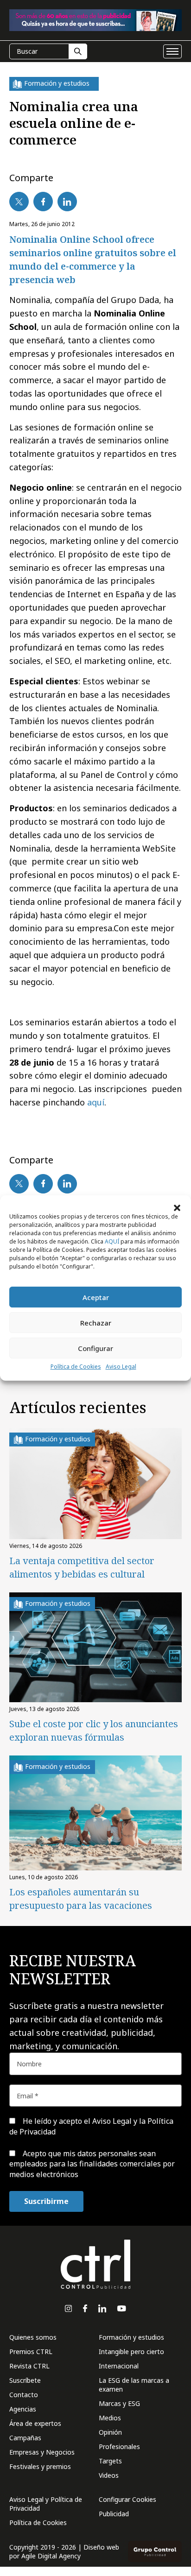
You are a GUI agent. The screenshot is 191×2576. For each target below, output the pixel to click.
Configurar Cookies (127, 2499)
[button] (177, 1207)
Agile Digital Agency (51, 2556)
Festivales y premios (40, 2466)
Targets (110, 2461)
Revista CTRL (29, 2366)
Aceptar (96, 1297)
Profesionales (119, 2447)
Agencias (23, 2409)
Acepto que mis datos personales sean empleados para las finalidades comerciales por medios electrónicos (92, 2164)
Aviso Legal (121, 1367)
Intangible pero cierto (131, 2352)
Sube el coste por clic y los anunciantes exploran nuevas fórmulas (94, 1730)
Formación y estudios (131, 2337)
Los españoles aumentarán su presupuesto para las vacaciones (81, 1899)
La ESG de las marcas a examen (134, 2385)
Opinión (110, 2432)
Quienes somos (33, 2337)
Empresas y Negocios (42, 2452)
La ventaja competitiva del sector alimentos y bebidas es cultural (82, 1567)
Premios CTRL (31, 2352)
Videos (109, 2475)
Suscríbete (25, 2380)
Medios (110, 2418)
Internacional (119, 2366)
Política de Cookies (76, 1367)
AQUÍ (112, 1241)
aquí (96, 1102)
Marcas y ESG (119, 2403)
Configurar (95, 1348)
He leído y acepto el (91, 2126)
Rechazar (96, 1323)
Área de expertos (35, 2423)
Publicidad (114, 2514)
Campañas (25, 2438)
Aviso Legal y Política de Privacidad (46, 2504)
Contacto (24, 2395)
